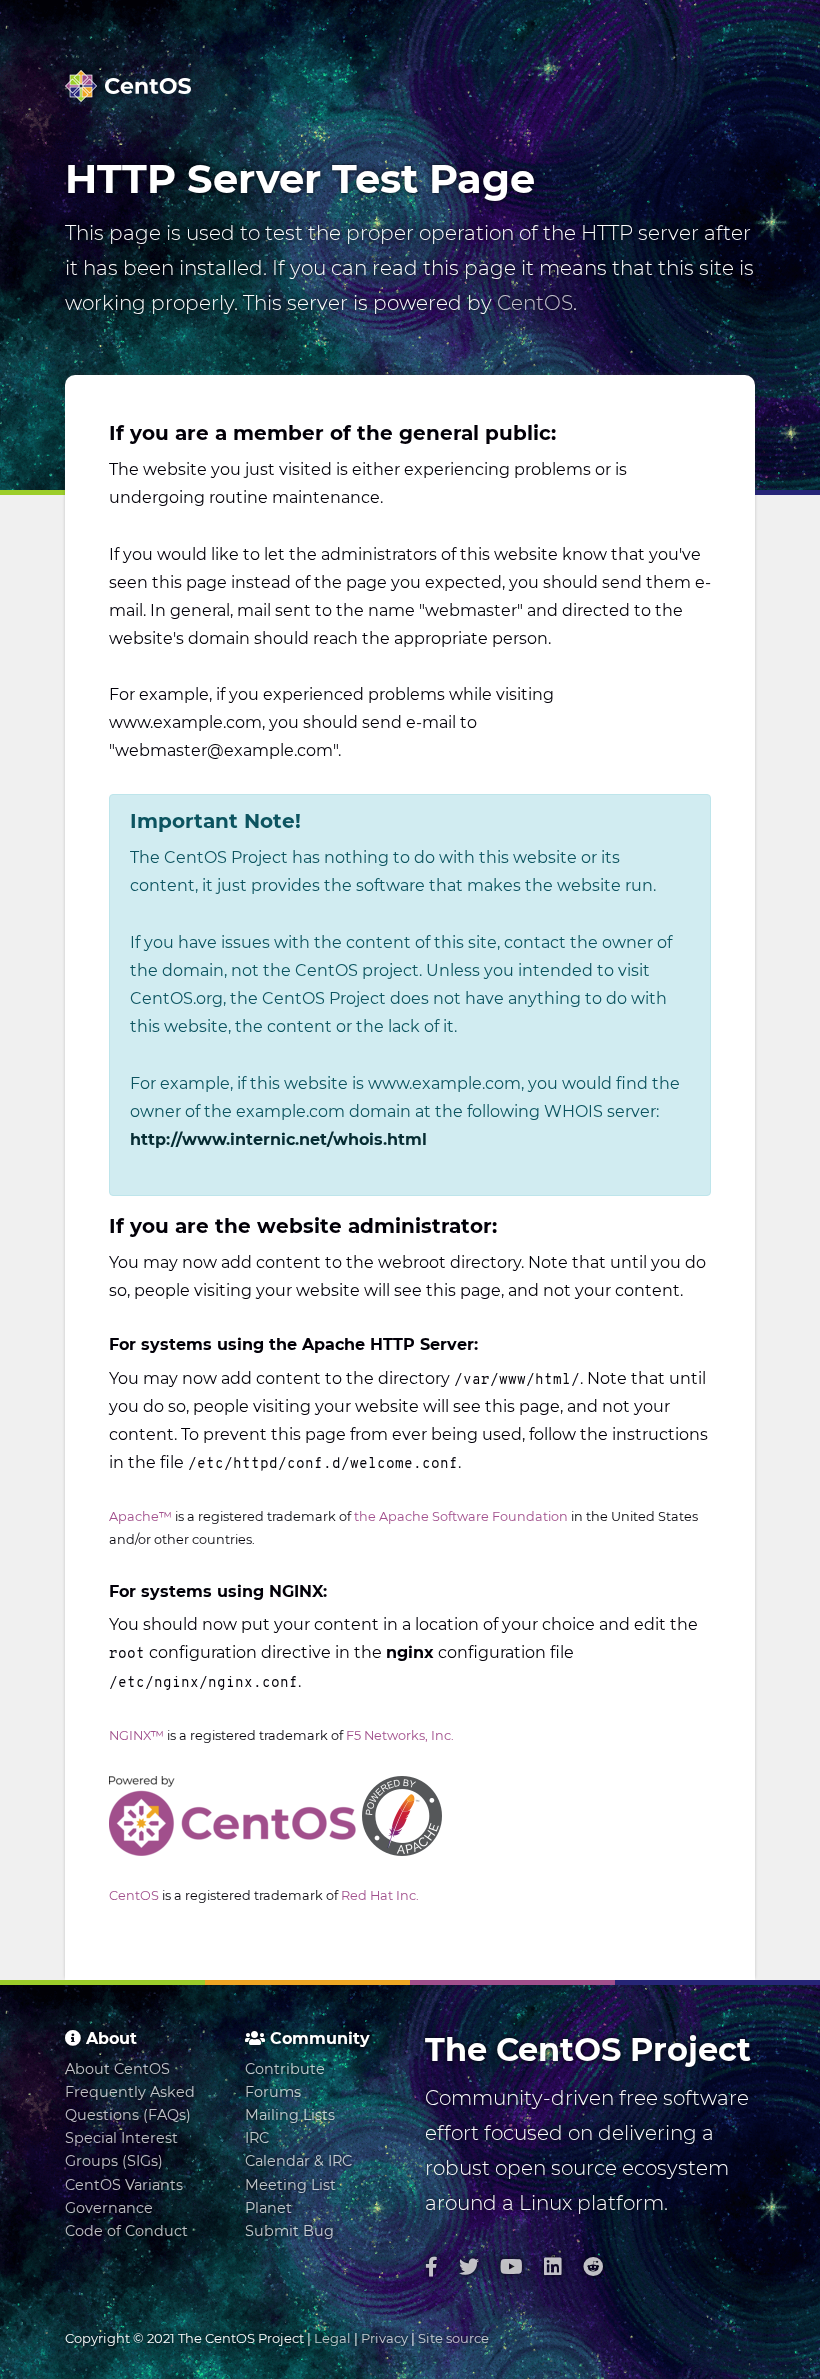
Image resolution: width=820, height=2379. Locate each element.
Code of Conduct (126, 2231)
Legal (332, 2338)
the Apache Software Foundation (461, 1516)
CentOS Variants (124, 2185)
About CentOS (117, 2069)
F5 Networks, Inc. (400, 1735)
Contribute (285, 2069)
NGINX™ (136, 1735)
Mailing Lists (290, 2115)
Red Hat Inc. (380, 1895)
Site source (453, 2338)
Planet (268, 2208)
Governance (109, 2208)
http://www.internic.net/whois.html (278, 1139)
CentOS (535, 303)
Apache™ (140, 1516)
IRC (257, 2138)
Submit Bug (289, 2231)
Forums (273, 2092)
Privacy (384, 2338)
